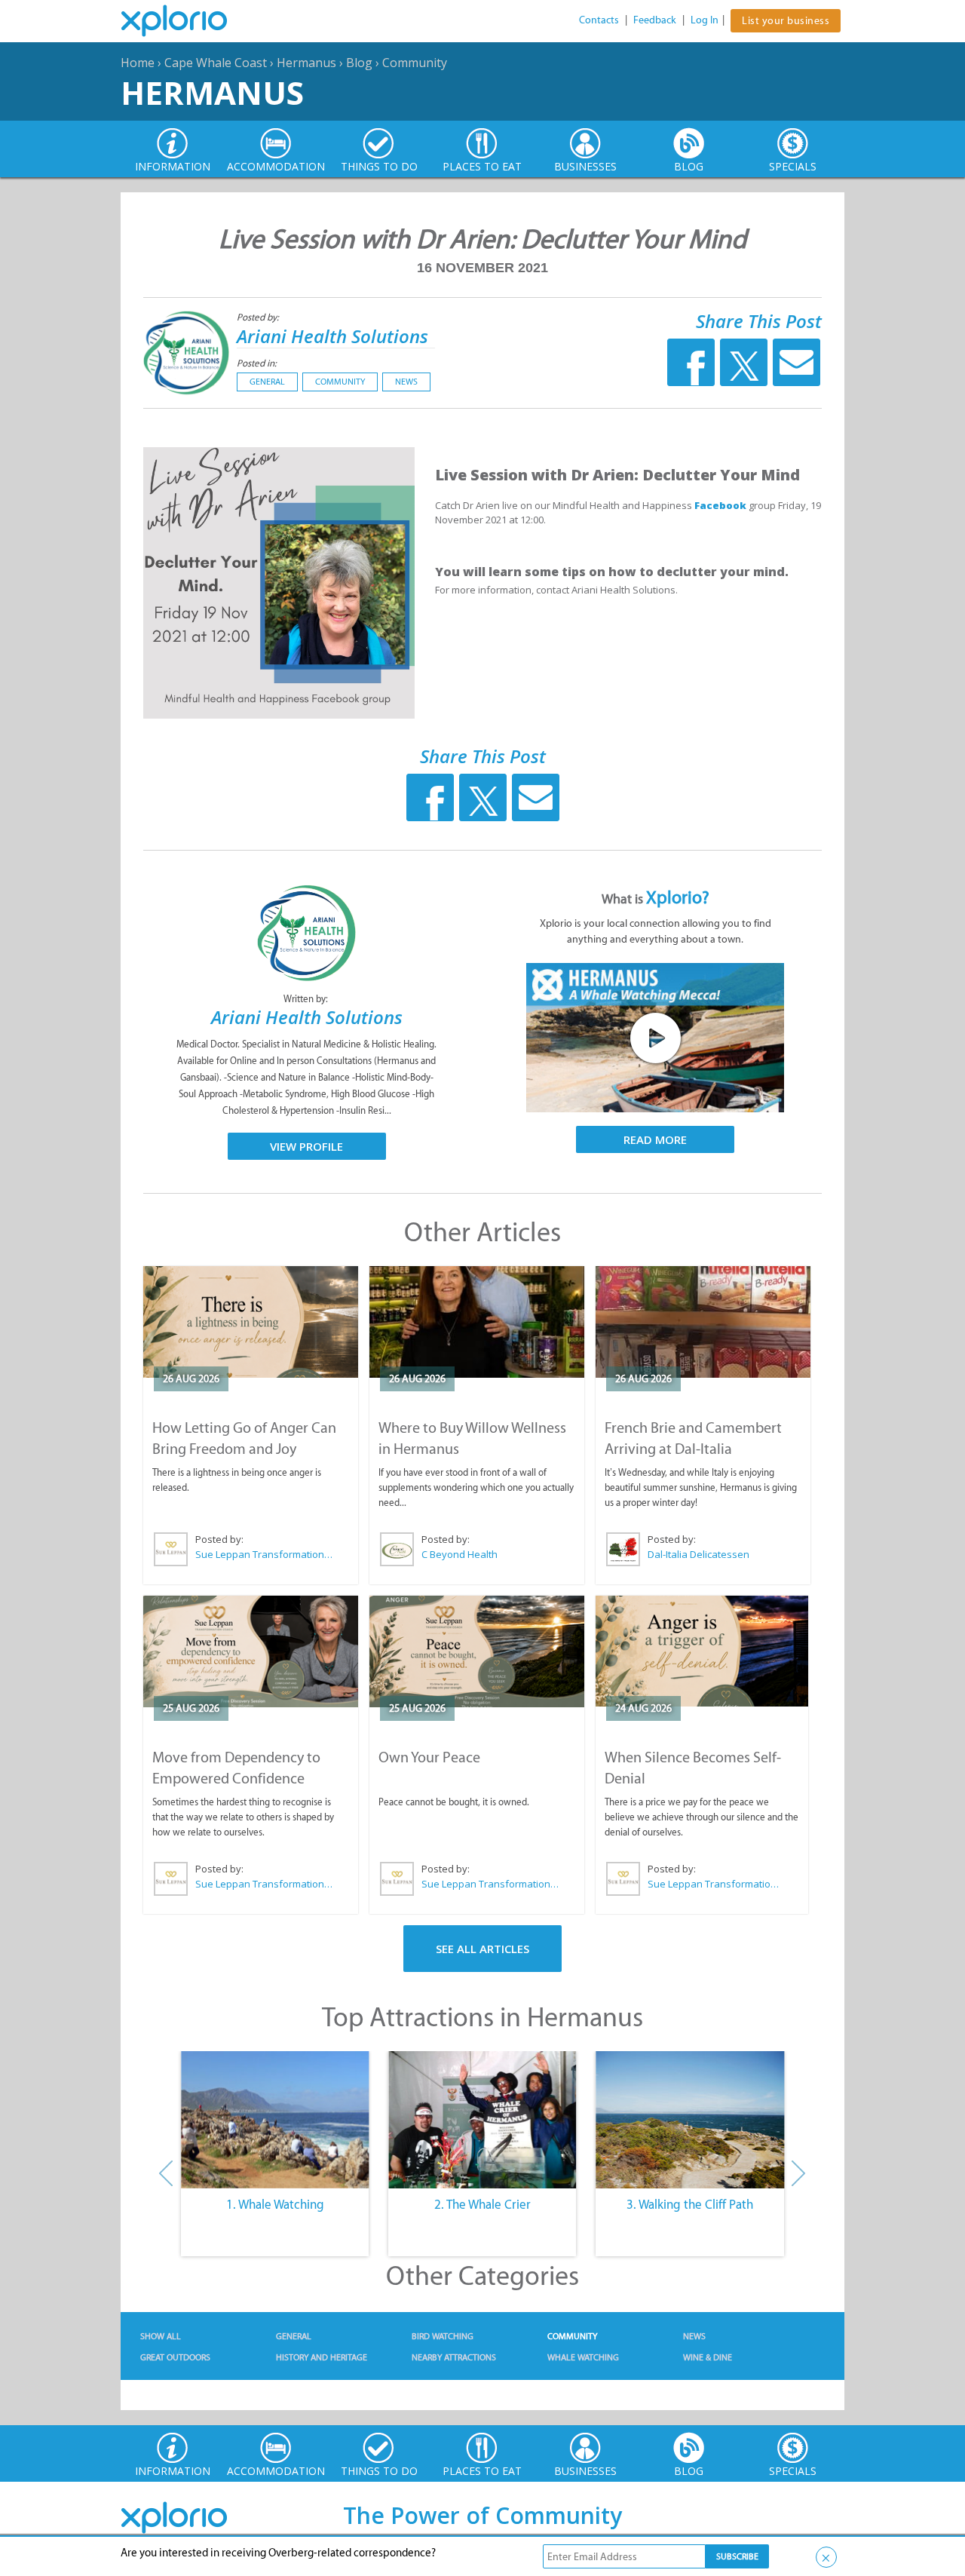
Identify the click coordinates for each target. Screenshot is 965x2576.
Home (138, 63)
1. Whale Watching (275, 2204)
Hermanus (306, 63)
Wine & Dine (708, 2357)
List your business (786, 21)
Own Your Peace (429, 1757)
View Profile (306, 1146)
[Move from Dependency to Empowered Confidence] (251, 1651)
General (267, 382)
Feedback (655, 20)
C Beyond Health (460, 1554)
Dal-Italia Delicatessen (698, 1554)
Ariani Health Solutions (332, 336)
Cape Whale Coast (216, 63)
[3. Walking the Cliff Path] (690, 2120)
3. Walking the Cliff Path (690, 2204)
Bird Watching (443, 2336)
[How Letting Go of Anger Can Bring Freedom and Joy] (251, 1322)
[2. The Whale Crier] (482, 2120)
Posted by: (259, 317)
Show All (161, 2336)
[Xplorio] (185, 21)
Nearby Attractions (454, 2357)
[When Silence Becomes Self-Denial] (702, 1651)
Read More (655, 1139)
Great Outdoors (175, 2357)
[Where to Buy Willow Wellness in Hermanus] (477, 1322)
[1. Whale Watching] (275, 2120)
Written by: (307, 999)
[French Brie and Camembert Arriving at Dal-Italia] (703, 1322)
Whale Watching (583, 2357)
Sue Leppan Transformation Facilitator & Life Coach (265, 1554)
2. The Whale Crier (482, 2204)
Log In (705, 20)
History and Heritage (322, 2357)
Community (415, 63)
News (406, 382)
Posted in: (257, 363)
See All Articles (482, 1949)
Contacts (599, 20)
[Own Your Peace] (477, 1651)
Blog (359, 63)
